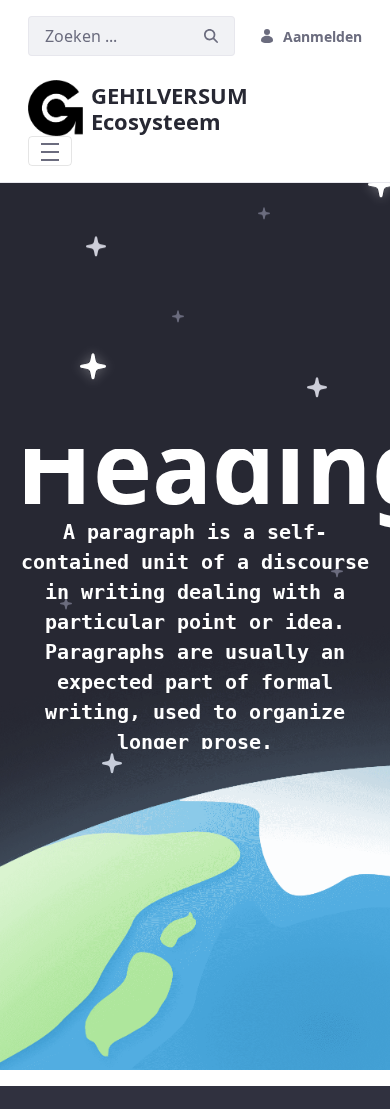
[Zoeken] (211, 36)
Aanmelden (322, 36)
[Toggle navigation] (50, 151)
